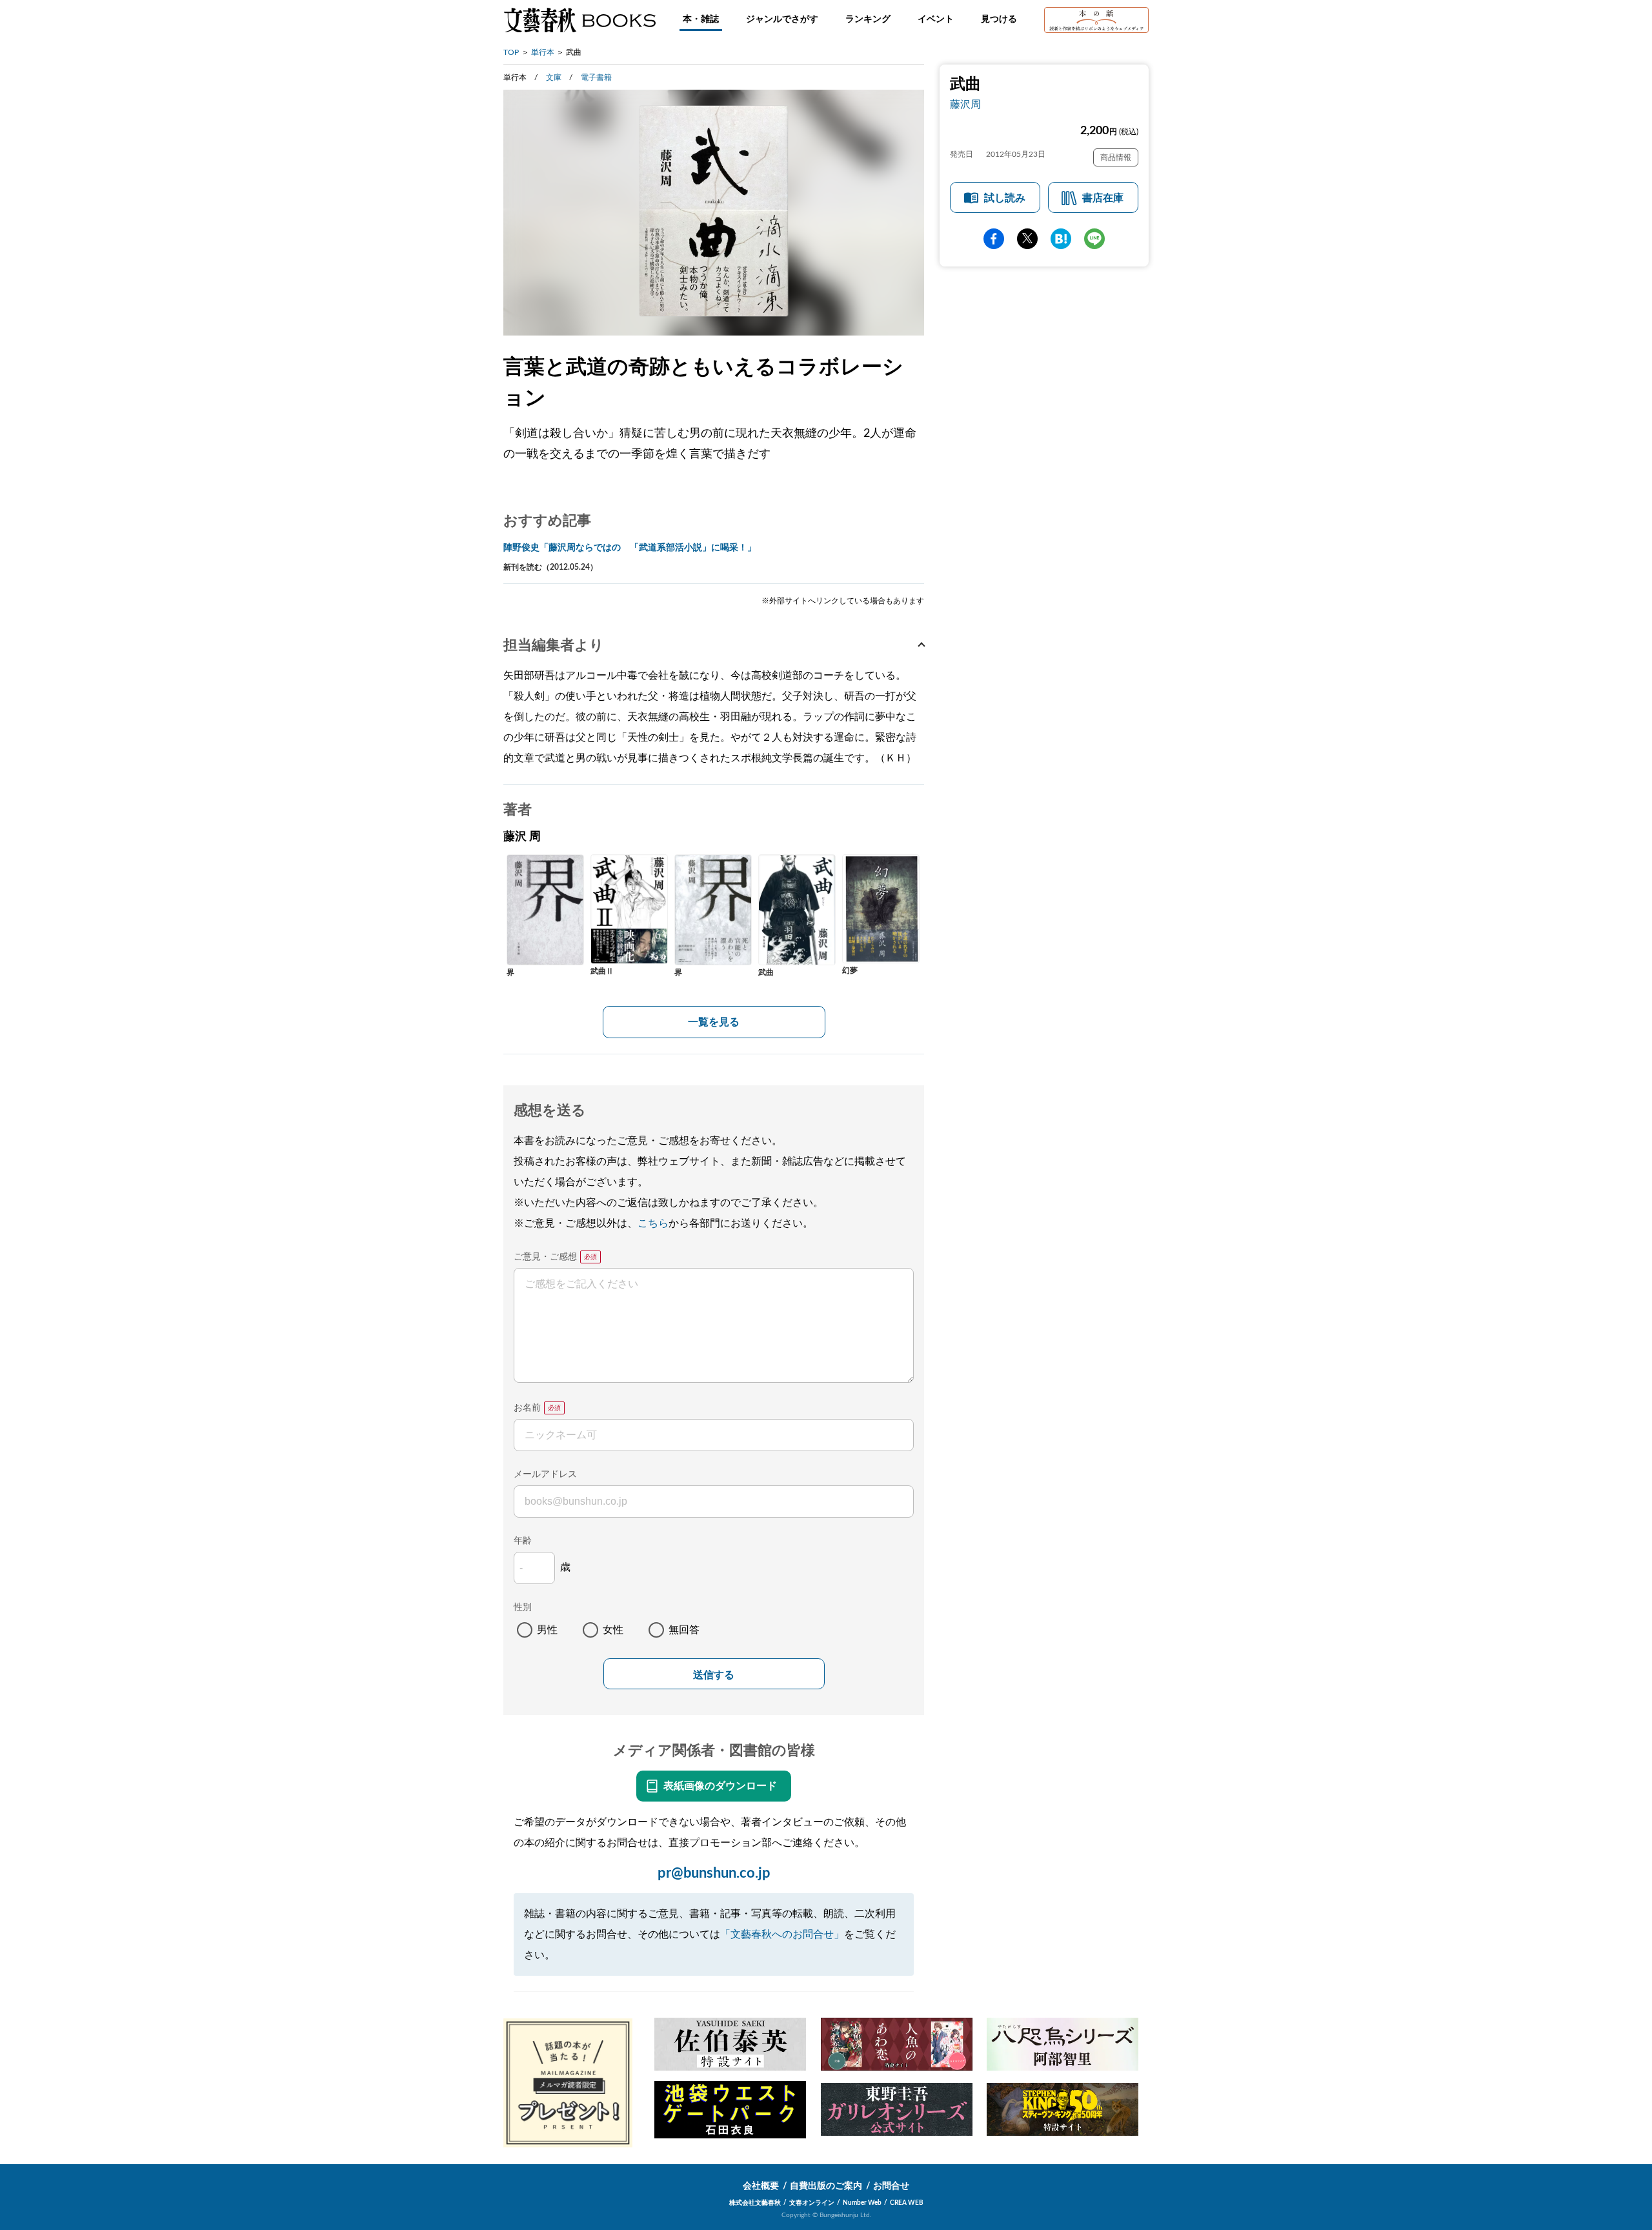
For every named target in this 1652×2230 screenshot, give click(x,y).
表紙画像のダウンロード (720, 1786)
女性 (613, 1630)
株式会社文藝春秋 (755, 2203)
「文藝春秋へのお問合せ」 (782, 1934)
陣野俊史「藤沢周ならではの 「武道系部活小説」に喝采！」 (630, 548)
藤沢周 (965, 105)
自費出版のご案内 (826, 2186)
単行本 (543, 52)
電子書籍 (596, 77)
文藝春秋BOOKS (579, 20)
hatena (1061, 239)
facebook (994, 239)
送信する (714, 1675)
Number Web (862, 2203)
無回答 (684, 1630)
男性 (547, 1630)
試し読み (1005, 198)
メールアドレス (545, 1474)
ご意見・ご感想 (545, 1257)
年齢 (523, 1541)
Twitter (1027, 239)
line (1094, 239)
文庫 (554, 77)
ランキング (868, 19)
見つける (999, 19)
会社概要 (761, 2186)
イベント (936, 19)
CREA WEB (907, 2203)
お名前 (527, 1408)
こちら (653, 1223)
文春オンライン (812, 2203)
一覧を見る (714, 1022)
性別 (523, 1607)
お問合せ (891, 2186)
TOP (511, 52)
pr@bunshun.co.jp (714, 1873)
